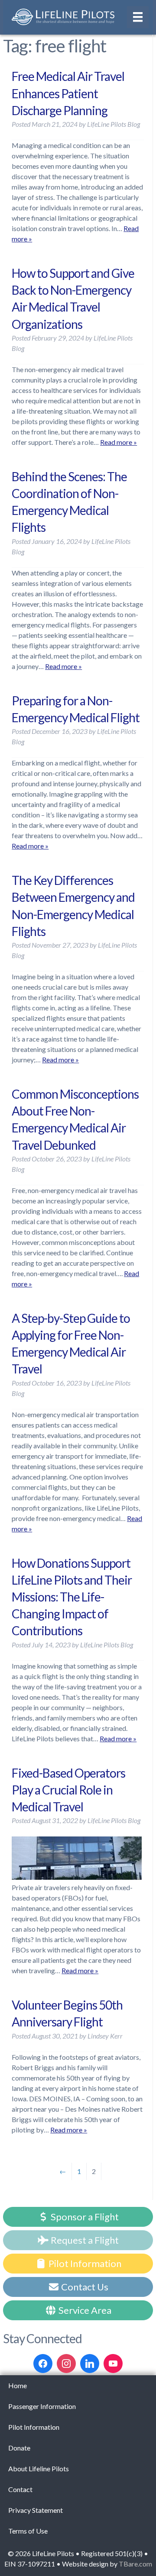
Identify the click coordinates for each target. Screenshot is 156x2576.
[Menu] (138, 17)
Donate (19, 2448)
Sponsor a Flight (84, 2217)
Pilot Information (84, 2263)
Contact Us (84, 2287)
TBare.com (135, 2564)
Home (18, 2385)
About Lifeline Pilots (39, 2468)
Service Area (84, 2310)
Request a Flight (84, 2240)
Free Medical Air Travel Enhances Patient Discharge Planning (68, 93)
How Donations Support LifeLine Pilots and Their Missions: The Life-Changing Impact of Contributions (72, 1597)
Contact (20, 2489)
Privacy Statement (36, 2510)
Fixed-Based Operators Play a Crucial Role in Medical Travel (68, 1790)
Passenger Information (42, 2406)
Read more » (119, 442)
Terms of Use (28, 2531)
